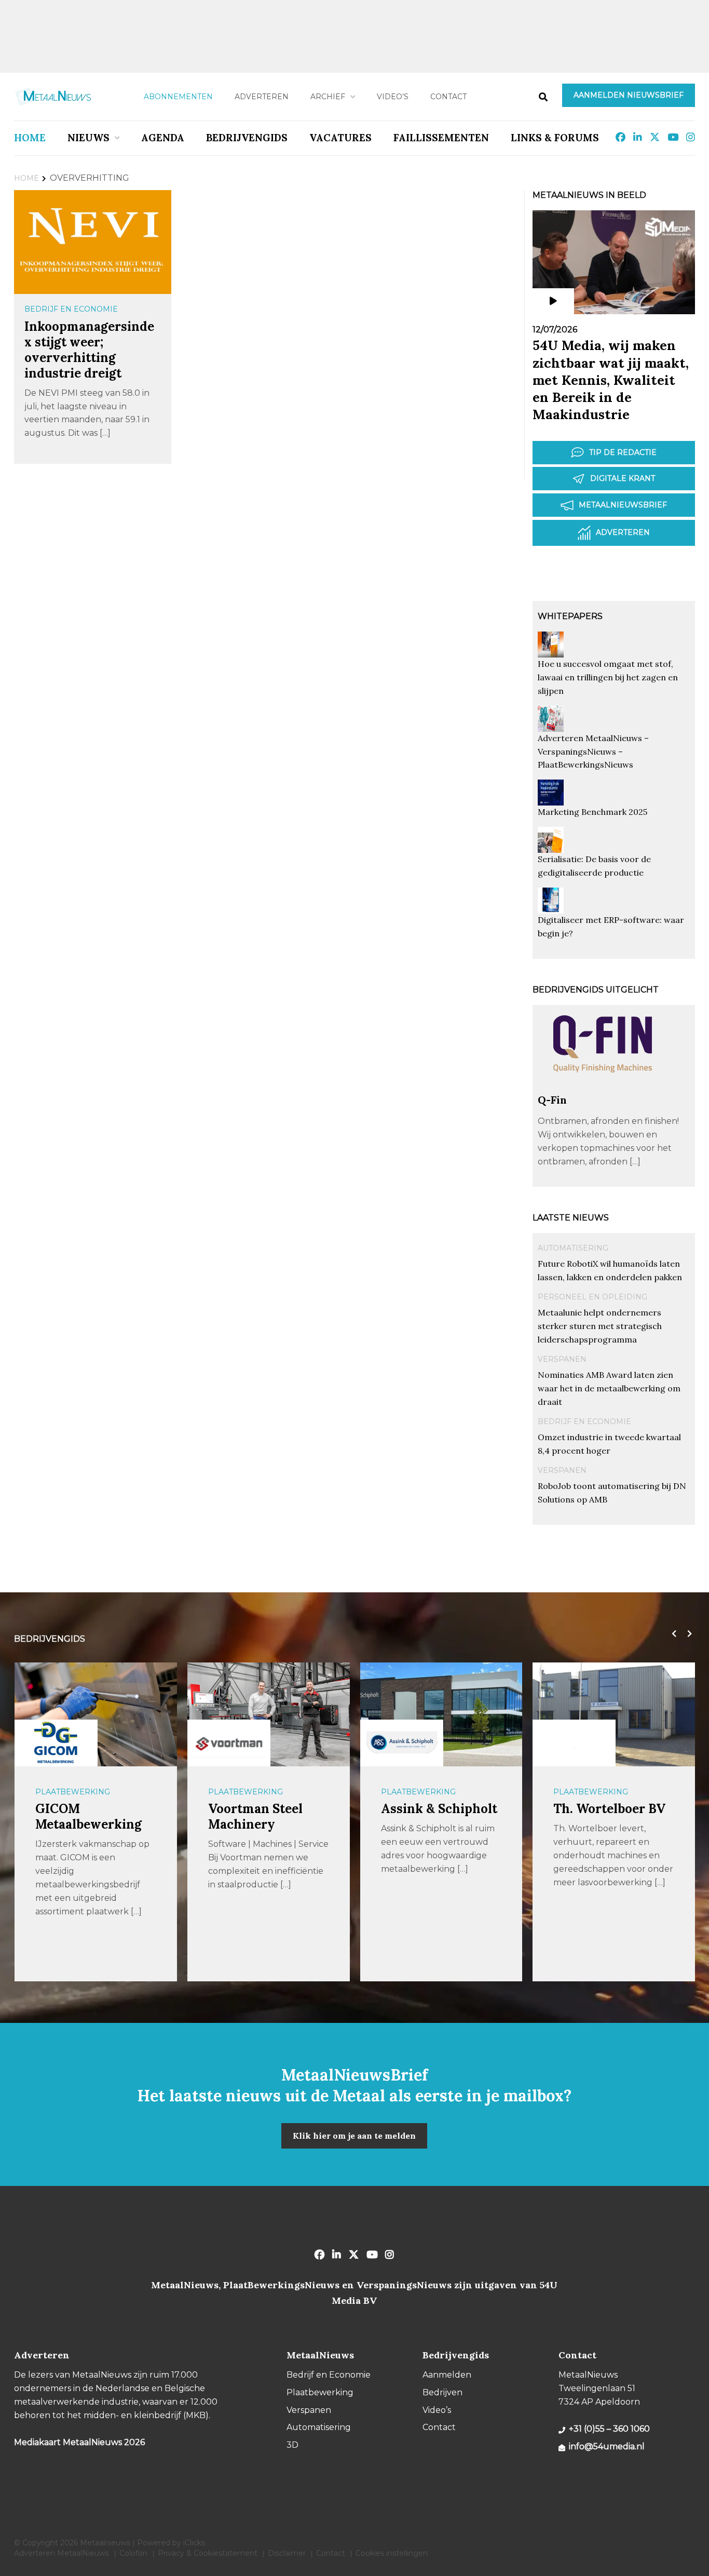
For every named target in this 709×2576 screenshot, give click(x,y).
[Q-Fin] (603, 1088)
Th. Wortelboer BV (609, 1809)
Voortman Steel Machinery (255, 1816)
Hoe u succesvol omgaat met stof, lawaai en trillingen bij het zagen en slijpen (608, 677)
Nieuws (88, 138)
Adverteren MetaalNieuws (62, 2553)
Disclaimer (287, 2553)
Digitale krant (623, 478)
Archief (328, 97)
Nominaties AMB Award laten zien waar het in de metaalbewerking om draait (609, 1388)
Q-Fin (552, 1100)
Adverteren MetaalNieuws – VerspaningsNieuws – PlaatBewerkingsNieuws (593, 752)
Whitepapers (570, 616)
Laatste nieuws (571, 1218)
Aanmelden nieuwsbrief (629, 95)
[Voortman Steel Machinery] (229, 1742)
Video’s (393, 97)
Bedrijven (442, 2392)
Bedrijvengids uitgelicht (596, 990)
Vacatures (340, 138)
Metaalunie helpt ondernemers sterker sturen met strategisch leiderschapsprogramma (600, 1326)
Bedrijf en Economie (71, 309)
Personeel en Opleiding (592, 1297)
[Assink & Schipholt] (402, 1742)
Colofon (133, 2553)
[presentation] (672, 1634)
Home (30, 138)
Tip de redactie (623, 452)
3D (292, 2445)
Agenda (163, 138)
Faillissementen (441, 138)
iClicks (194, 2543)
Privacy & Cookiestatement (208, 2553)
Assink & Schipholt (439, 1809)
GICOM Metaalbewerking (88, 1816)
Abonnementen (178, 97)
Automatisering (573, 1248)
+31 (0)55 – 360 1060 (609, 2429)
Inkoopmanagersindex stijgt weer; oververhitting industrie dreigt (89, 350)
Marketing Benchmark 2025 (592, 812)
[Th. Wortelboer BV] (574, 1743)
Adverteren (262, 97)
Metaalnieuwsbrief (623, 505)
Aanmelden (447, 2375)
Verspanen (562, 1359)
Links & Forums (555, 138)
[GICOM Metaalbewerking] (56, 1743)
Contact (448, 97)
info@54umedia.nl (607, 2446)
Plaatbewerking (73, 1792)
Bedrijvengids (247, 138)
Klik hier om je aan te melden (354, 2136)
